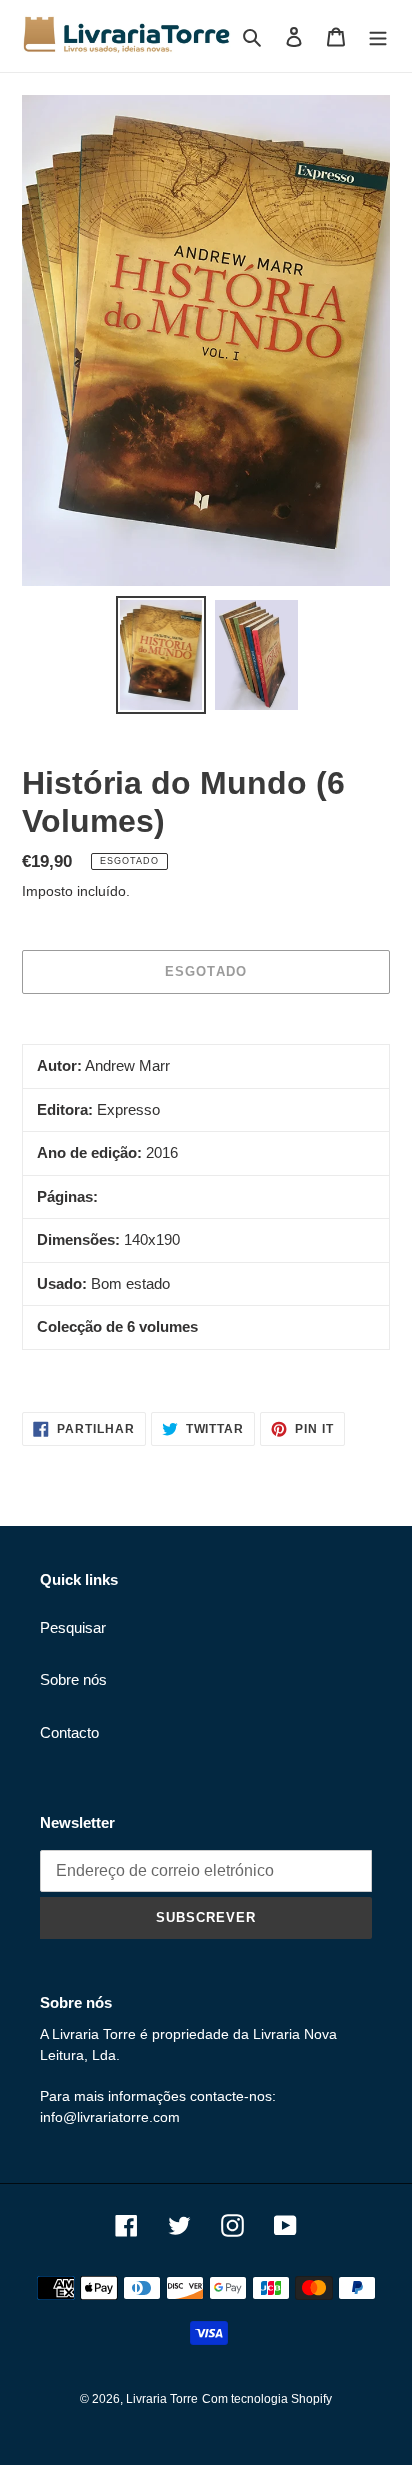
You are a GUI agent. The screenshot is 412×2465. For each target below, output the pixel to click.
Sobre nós (73, 1679)
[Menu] (378, 36)
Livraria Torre (162, 2399)
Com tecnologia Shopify (267, 2399)
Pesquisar (73, 1627)
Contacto (69, 1732)
